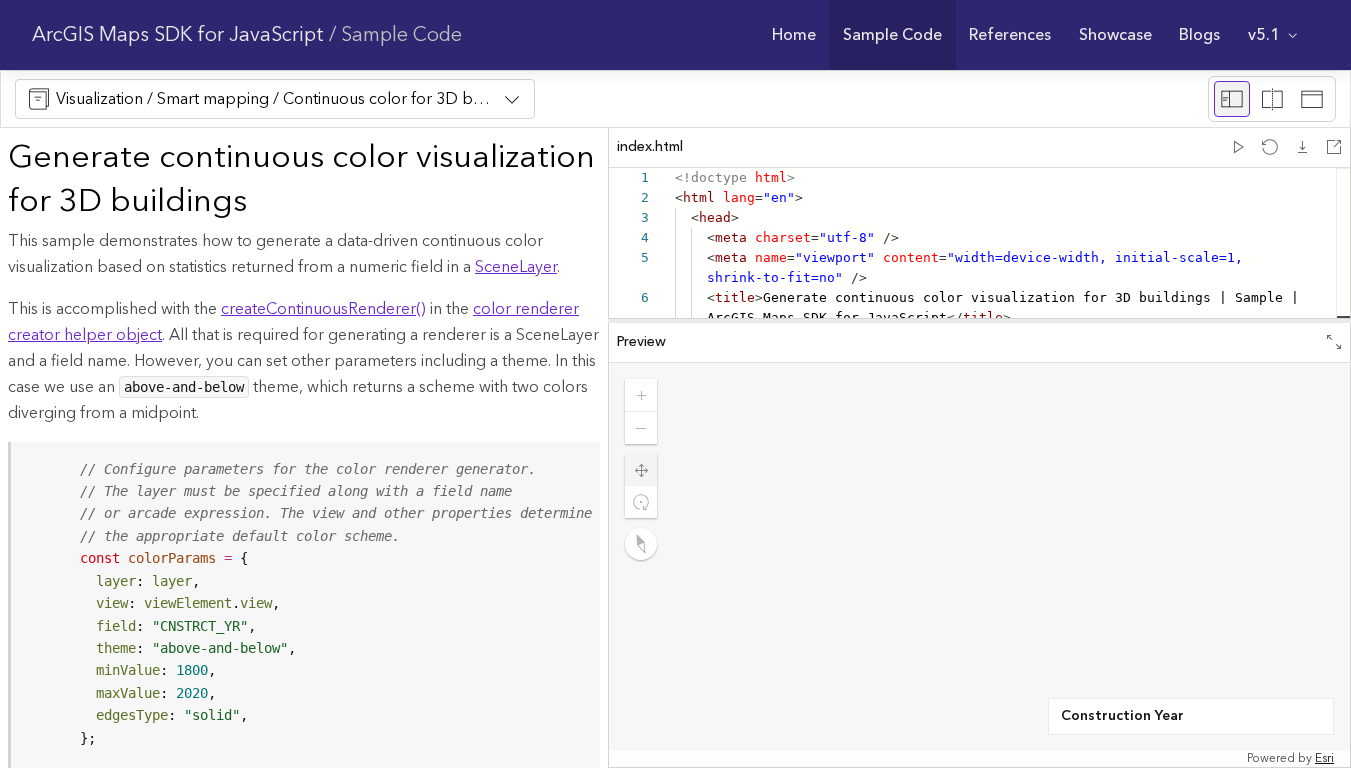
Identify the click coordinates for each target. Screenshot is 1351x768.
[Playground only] (1272, 99)
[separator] (979, 321)
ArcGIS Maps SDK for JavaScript (178, 35)
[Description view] (1232, 99)
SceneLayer (516, 267)
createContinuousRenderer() (323, 309)
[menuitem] (793, 35)
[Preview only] (1312, 99)
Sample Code (401, 35)
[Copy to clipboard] (576, 464)
